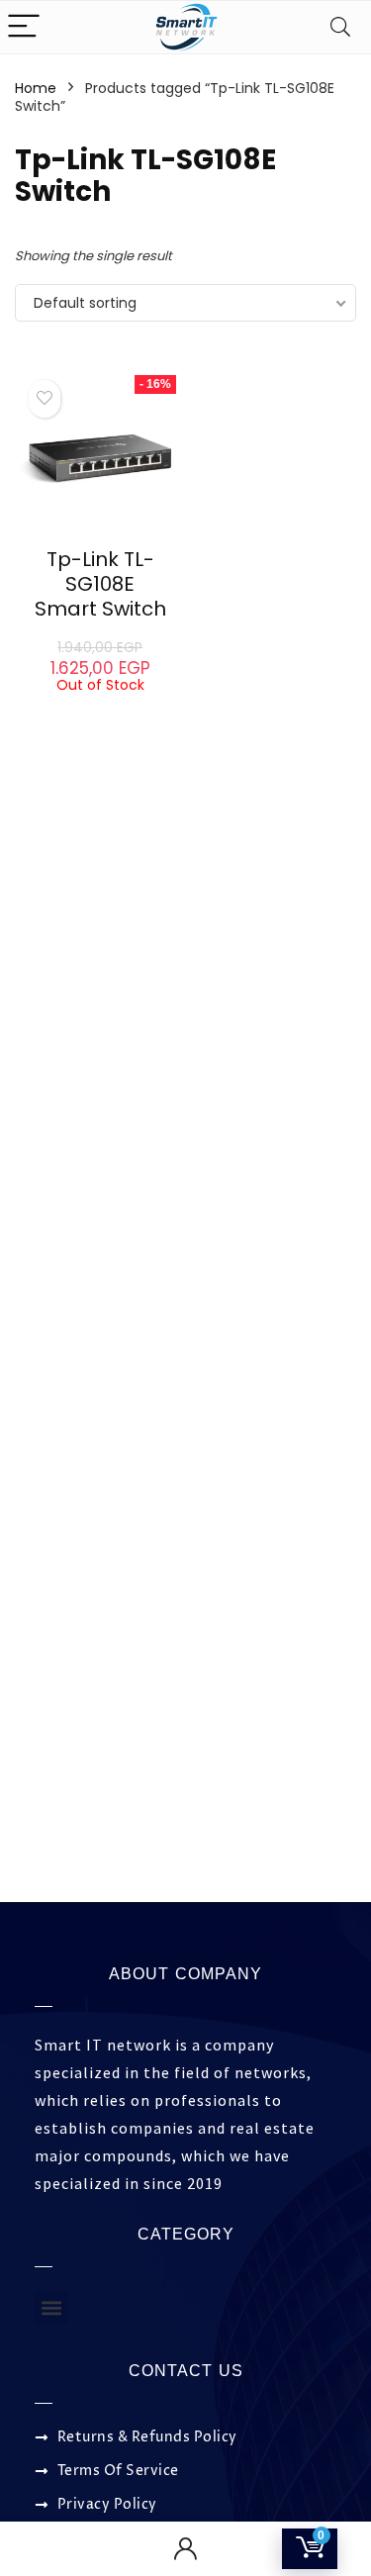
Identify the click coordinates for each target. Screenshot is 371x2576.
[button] (51, 2307)
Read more (100, 711)
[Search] (340, 27)
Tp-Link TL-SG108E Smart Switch (100, 584)
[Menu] (24, 27)
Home (36, 88)
